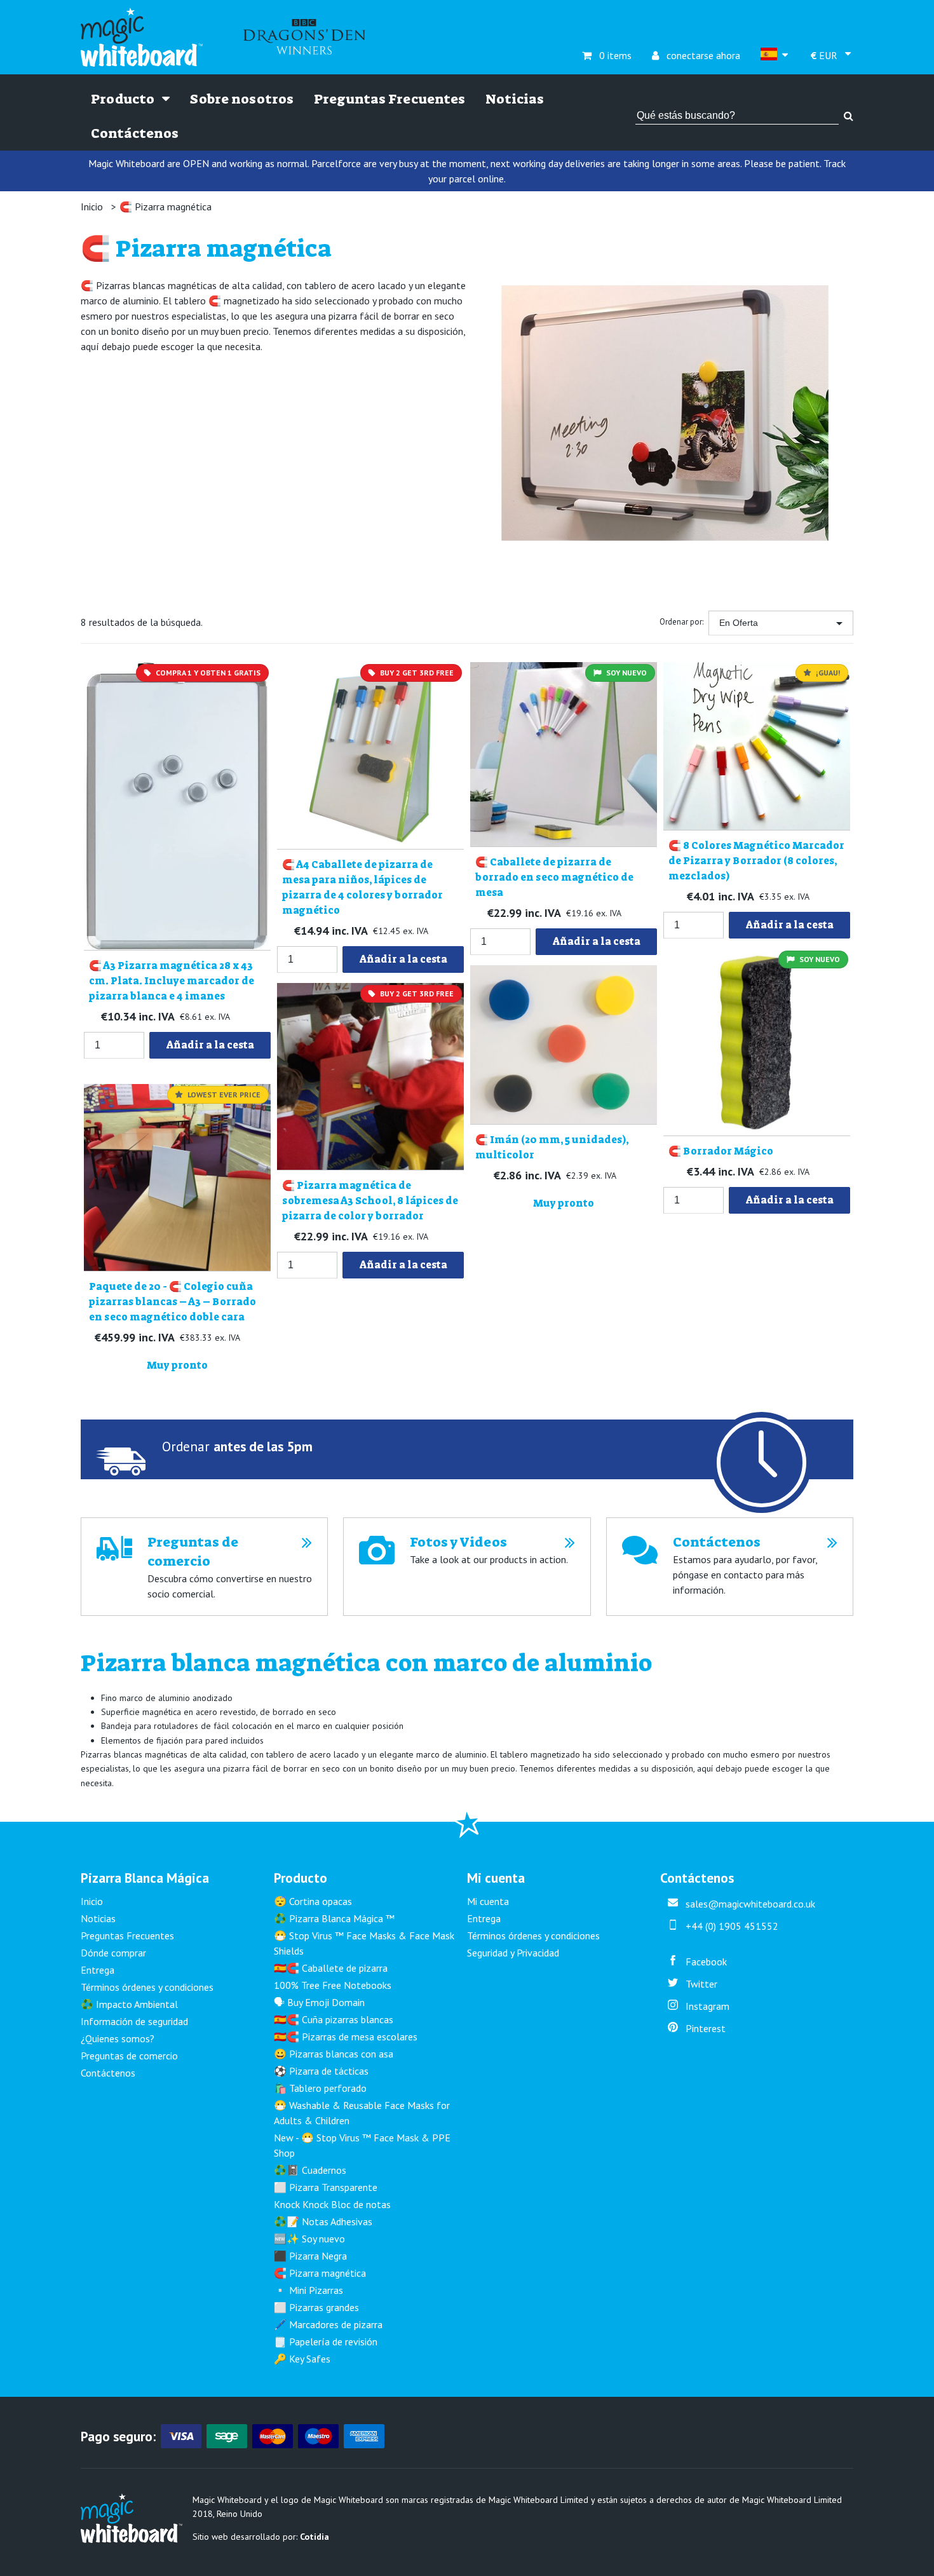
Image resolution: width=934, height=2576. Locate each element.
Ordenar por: (681, 622)
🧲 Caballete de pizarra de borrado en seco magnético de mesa (554, 877)
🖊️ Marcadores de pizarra (328, 2324)
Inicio (92, 207)
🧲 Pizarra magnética (166, 207)
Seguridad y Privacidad (513, 1953)
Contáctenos (135, 133)
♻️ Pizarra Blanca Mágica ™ (334, 1918)
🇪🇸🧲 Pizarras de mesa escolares (346, 2037)
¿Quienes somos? (118, 2038)
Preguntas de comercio (129, 2056)
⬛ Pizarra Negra (310, 2256)
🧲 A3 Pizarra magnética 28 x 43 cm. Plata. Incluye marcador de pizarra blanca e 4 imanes (172, 981)
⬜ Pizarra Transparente (326, 2187)
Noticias (515, 99)
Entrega (98, 1970)
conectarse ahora (696, 55)
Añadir (210, 1045)
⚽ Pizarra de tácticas (321, 2071)
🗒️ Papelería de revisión (326, 2342)
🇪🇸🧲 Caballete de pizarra (331, 1968)
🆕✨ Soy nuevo (309, 2239)
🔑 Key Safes (302, 2359)
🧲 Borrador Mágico (721, 1151)
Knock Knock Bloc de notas (332, 2204)
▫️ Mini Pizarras (308, 2290)
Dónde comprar (113, 1953)
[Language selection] (775, 56)
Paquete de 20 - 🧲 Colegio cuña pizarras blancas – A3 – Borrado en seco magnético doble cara (173, 1302)
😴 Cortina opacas (313, 1901)
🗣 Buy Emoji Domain (319, 2002)
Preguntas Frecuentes (389, 99)
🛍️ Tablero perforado (320, 2088)
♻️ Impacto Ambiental (129, 2004)
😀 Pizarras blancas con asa (334, 2054)
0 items (607, 55)
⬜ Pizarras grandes (316, 2307)
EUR (825, 56)
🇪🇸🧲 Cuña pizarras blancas (334, 2019)
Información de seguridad (134, 2021)
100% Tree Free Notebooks (333, 1985)
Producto (124, 99)
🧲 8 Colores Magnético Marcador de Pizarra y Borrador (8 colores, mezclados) (756, 861)
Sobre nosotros (242, 99)
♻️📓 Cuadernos (310, 2170)
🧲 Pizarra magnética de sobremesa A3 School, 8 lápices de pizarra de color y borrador (370, 1201)
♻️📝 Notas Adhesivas (323, 2221)
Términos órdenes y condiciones (147, 1987)
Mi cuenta (488, 1901)
